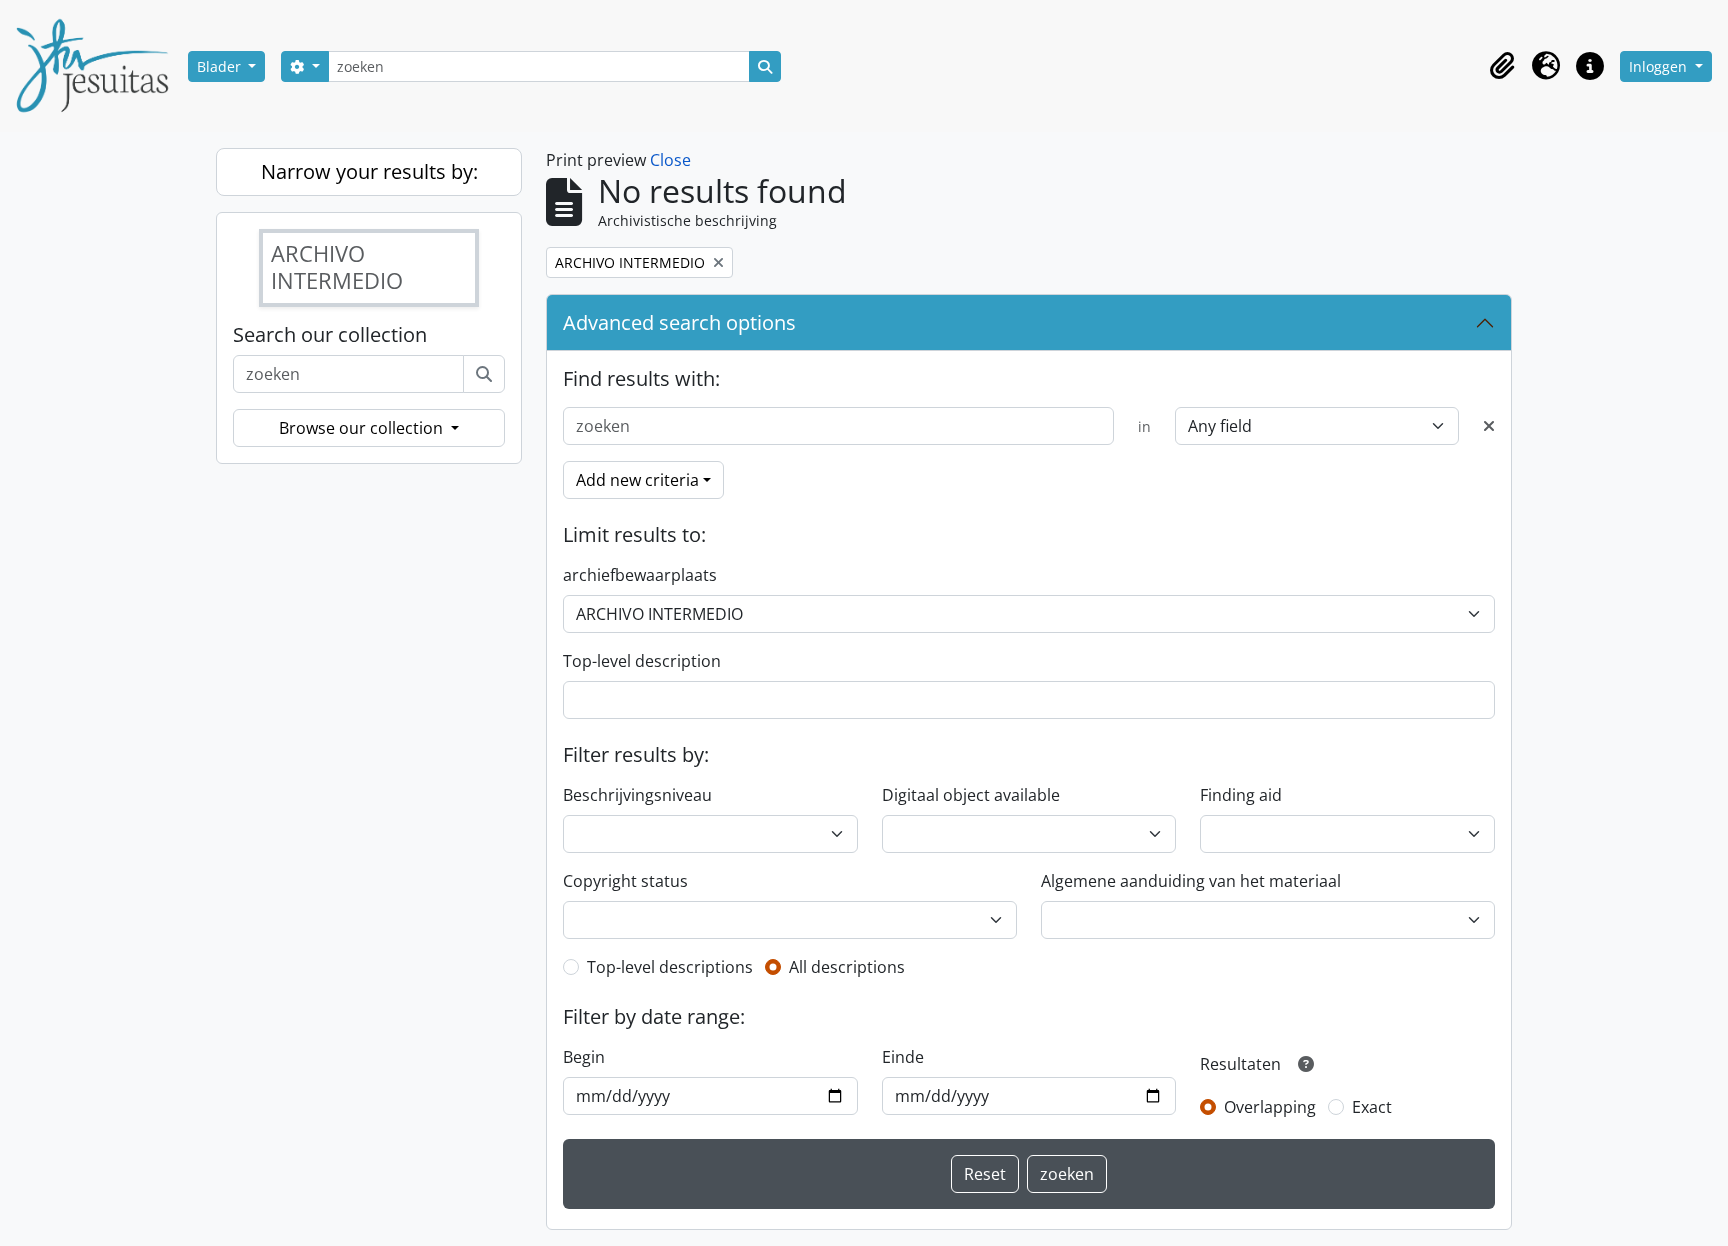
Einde (903, 1057)
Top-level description (642, 661)
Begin (584, 1057)
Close (670, 160)
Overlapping (1270, 1107)
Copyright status (625, 881)
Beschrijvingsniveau (637, 795)
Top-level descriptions (670, 967)
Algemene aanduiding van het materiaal (1191, 881)
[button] (1502, 66)
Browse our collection (363, 428)
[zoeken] (484, 374)
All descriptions (847, 967)
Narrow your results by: (369, 171)
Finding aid (1241, 795)
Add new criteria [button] (637, 480)
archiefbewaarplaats (640, 575)
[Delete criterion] (1489, 426)
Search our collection (330, 335)
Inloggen (1660, 66)
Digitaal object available (971, 795)
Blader (221, 66)
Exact (1372, 1107)
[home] (100, 66)
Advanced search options (679, 322)
